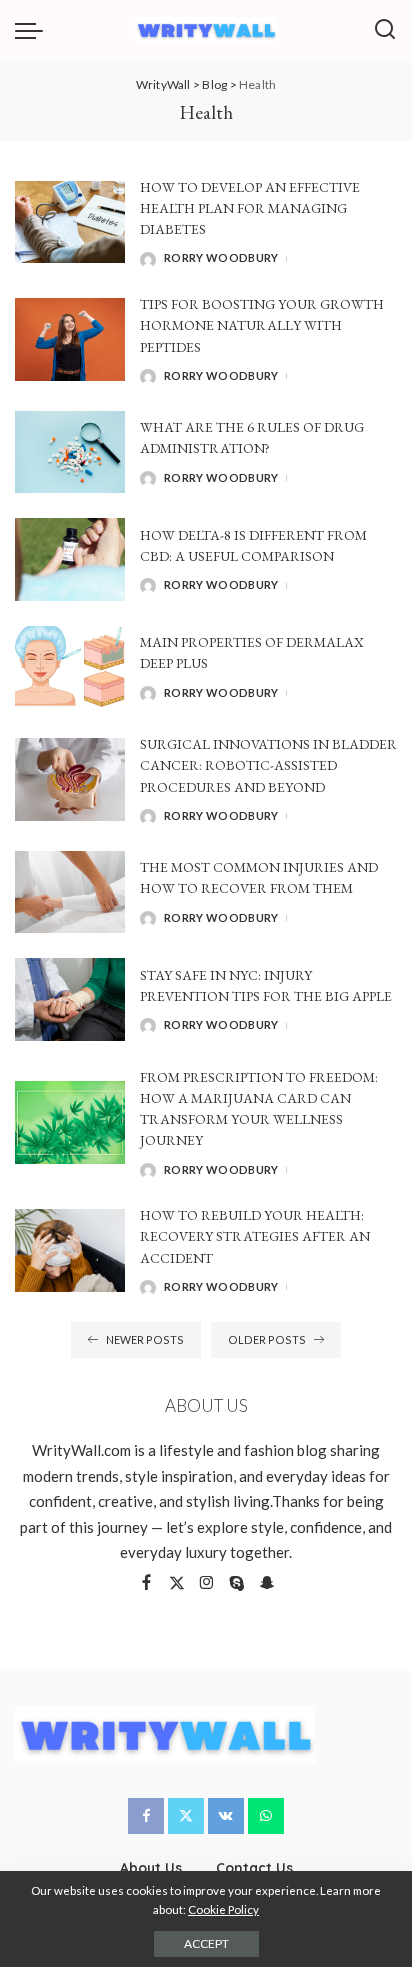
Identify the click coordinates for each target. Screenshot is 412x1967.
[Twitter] (177, 1583)
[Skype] (237, 1583)
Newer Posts (145, 1339)
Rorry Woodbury (221, 257)
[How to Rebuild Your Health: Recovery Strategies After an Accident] (70, 1250)
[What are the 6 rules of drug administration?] (70, 452)
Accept (206, 1943)
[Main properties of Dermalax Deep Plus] (70, 667)
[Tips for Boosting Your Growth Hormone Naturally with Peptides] (70, 339)
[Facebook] (146, 1583)
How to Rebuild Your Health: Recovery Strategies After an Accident (255, 1236)
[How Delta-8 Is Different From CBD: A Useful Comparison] (70, 559)
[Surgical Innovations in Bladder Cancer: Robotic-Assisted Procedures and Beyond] (70, 779)
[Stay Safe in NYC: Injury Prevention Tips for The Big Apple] (70, 999)
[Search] (385, 30)
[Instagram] (207, 1583)
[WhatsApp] (266, 1816)
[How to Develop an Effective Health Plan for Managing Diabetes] (70, 222)
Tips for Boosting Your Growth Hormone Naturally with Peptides (262, 325)
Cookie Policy (223, 1909)
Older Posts (267, 1339)
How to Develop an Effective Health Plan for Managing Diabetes (250, 208)
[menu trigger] (34, 30)
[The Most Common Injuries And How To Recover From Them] (70, 892)
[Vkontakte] (226, 1816)
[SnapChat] (267, 1583)
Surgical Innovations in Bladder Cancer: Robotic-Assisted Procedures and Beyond (268, 765)
